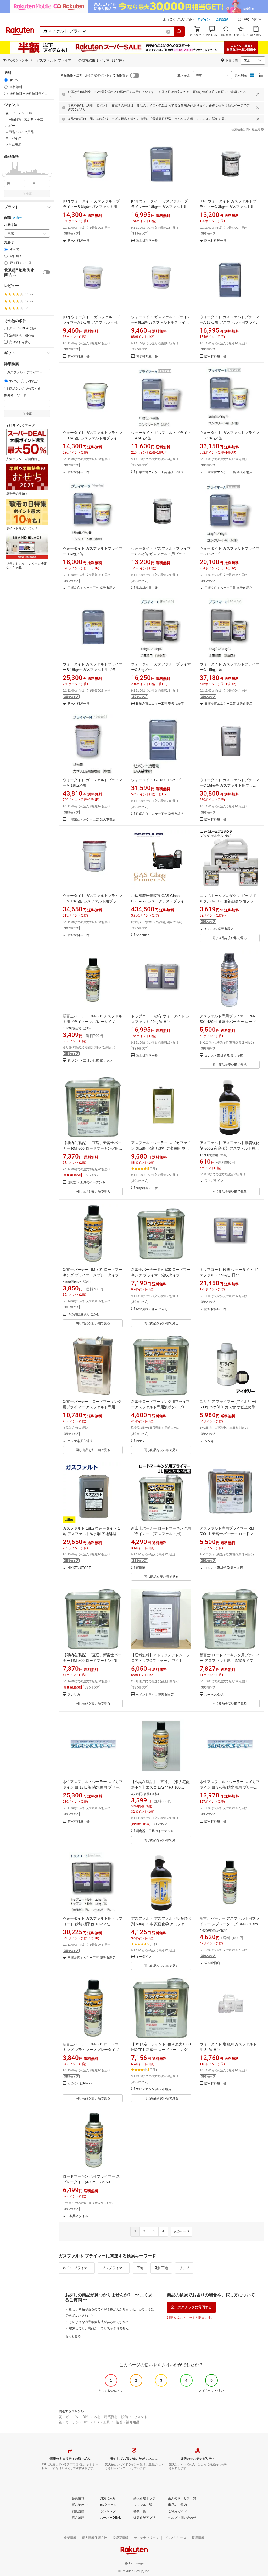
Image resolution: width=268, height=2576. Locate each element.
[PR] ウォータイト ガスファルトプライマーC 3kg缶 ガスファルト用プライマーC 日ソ (229, 207)
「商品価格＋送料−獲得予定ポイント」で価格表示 (93, 75)
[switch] (46, 272)
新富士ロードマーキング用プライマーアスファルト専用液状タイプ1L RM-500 (160, 1407)
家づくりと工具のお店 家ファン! (90, 1061)
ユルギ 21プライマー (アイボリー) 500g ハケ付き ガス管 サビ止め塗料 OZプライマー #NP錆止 (229, 1407)
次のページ (181, 2231)
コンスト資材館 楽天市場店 (224, 1056)
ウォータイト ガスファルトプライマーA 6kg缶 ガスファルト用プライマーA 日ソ (161, 322)
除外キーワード (15, 395)
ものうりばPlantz (80, 2084)
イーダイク (144, 1957)
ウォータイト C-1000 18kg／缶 (157, 780)
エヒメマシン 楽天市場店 (153, 2089)
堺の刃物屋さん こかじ (84, 1314)
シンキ (209, 1441)
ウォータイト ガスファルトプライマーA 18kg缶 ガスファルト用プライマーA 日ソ (230, 322)
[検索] (179, 31)
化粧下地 (161, 2268)
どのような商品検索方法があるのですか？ (99, 2322)
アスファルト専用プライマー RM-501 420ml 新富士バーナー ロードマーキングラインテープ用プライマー (230, 1022)
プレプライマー (114, 2268)
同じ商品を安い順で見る (230, 938)
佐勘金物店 (212, 1963)
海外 (19, 218)
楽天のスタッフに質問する (191, 2307)
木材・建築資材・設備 (111, 2417)
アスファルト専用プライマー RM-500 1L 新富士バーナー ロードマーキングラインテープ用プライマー (228, 1534)
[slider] (4, 175)
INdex (140, 1441)
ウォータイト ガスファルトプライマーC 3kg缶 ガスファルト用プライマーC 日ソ (161, 554)
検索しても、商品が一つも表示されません (99, 2328)
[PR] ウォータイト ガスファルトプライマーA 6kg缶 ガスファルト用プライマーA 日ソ (92, 322)
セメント (141, 2417)
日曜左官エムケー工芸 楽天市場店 (160, 472)
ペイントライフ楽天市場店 (155, 1695)
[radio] (6, 80)
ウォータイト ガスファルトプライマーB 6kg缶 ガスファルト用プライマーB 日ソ (93, 438)
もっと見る (73, 2336)
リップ (184, 2268)
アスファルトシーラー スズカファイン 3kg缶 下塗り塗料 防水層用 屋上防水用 (161, 1148)
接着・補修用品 (128, 2422)
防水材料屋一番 (79, 241)
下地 (140, 2268)
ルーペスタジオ (215, 1695)
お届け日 (10, 242)
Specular (142, 935)
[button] (250, 20)
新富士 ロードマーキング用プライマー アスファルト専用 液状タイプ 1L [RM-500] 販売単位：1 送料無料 (230, 1661)
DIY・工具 (102, 2422)
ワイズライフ (214, 1181)
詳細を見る (220, 119)
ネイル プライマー (77, 2268)
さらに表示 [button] (13, 145)
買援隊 (141, 1568)
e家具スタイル (78, 2216)
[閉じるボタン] (258, 94)
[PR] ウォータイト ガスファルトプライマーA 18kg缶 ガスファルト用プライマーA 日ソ (161, 207)
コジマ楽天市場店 (80, 1441)
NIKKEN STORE (79, 1568)
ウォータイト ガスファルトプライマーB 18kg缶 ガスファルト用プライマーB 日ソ (93, 670)
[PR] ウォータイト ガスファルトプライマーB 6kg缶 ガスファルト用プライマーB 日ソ (92, 207)
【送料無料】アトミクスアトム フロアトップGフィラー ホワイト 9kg (160, 1661)
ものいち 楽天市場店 (219, 929)
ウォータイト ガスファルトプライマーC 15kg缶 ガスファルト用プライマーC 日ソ (230, 785)
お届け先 (10, 225)
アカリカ (74, 1695)
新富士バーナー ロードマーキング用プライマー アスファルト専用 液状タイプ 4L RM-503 (92, 1407)
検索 (29, 194)
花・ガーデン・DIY (73, 2417)
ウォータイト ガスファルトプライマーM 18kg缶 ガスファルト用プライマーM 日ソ (93, 901)
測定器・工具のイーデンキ (86, 1182)
